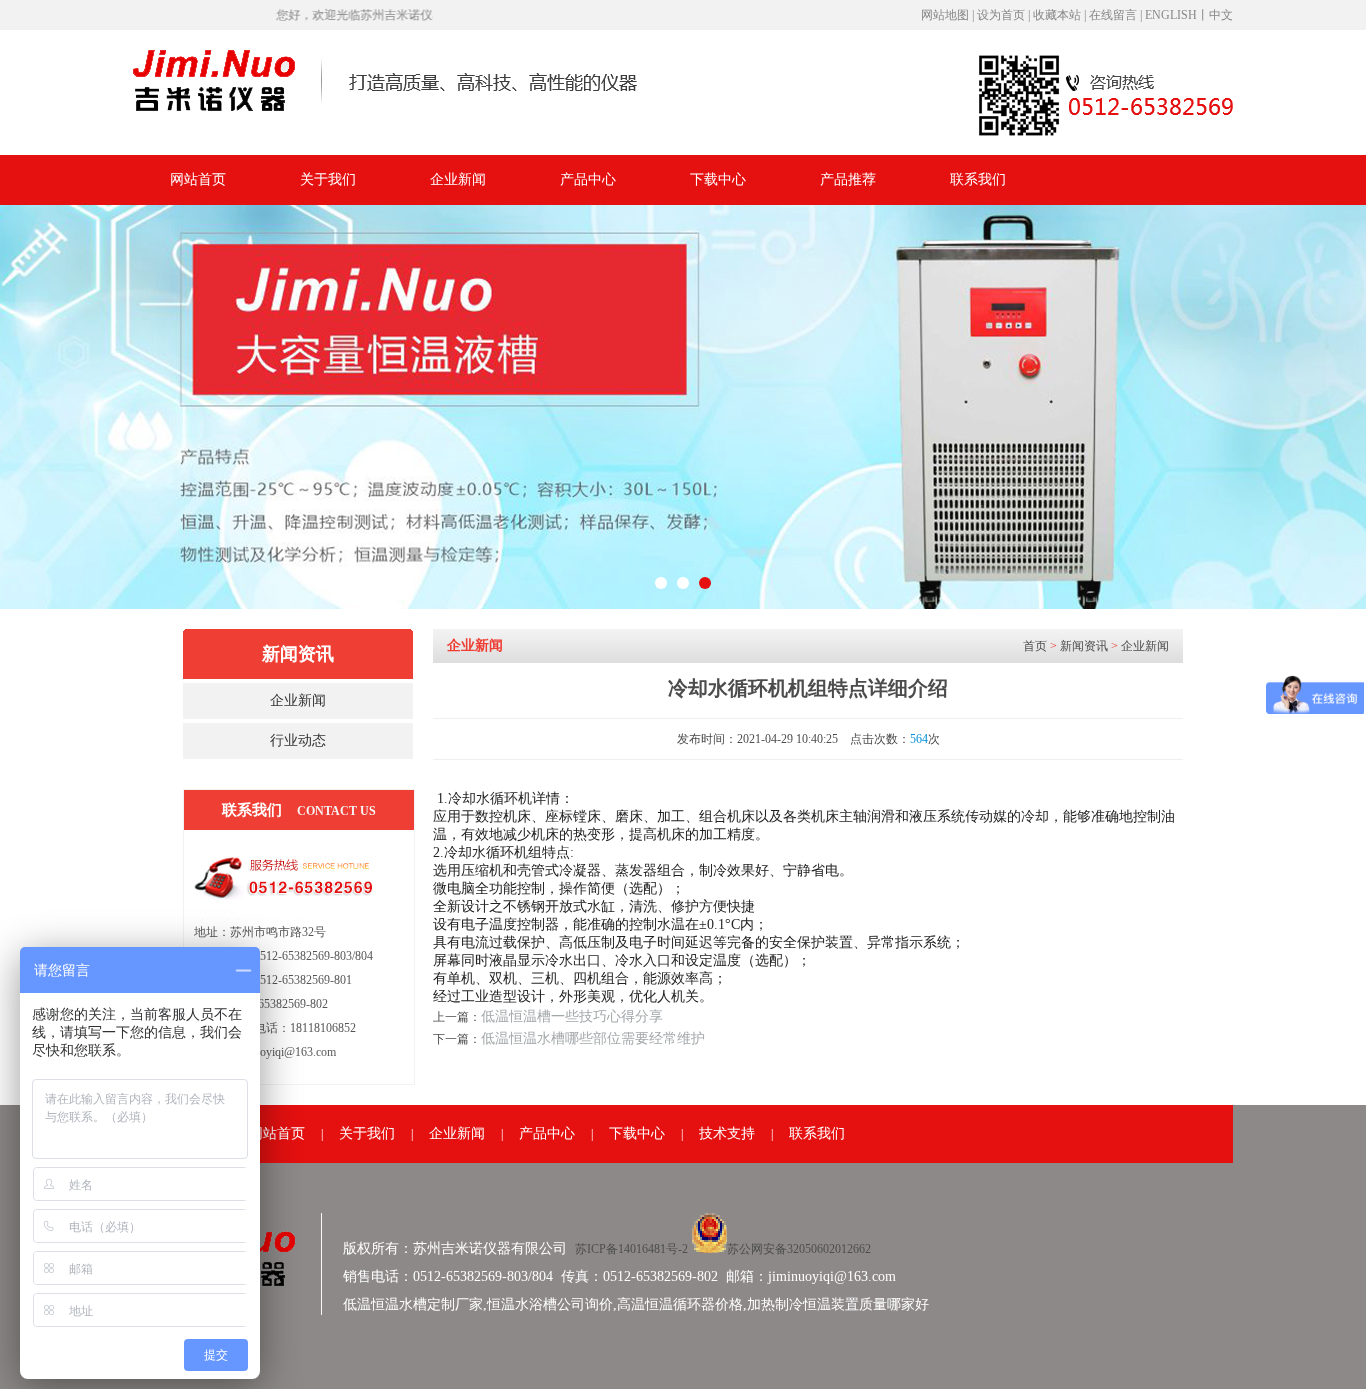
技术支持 (727, 1133)
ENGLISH (1171, 15)
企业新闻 (458, 179)
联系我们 (978, 179)
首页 (1035, 646)
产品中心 (588, 179)
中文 (1221, 15)
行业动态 (298, 740)
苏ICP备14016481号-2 (633, 1249)
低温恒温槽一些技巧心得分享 (572, 1016)
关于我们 (328, 179)
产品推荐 (848, 179)
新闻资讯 (1084, 646)
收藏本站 (1058, 15)
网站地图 (945, 15)
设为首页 (1001, 15)
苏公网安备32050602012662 (799, 1249)
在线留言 (1113, 15)
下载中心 (718, 179)
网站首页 (198, 179)
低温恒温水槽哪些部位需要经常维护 (593, 1038)
